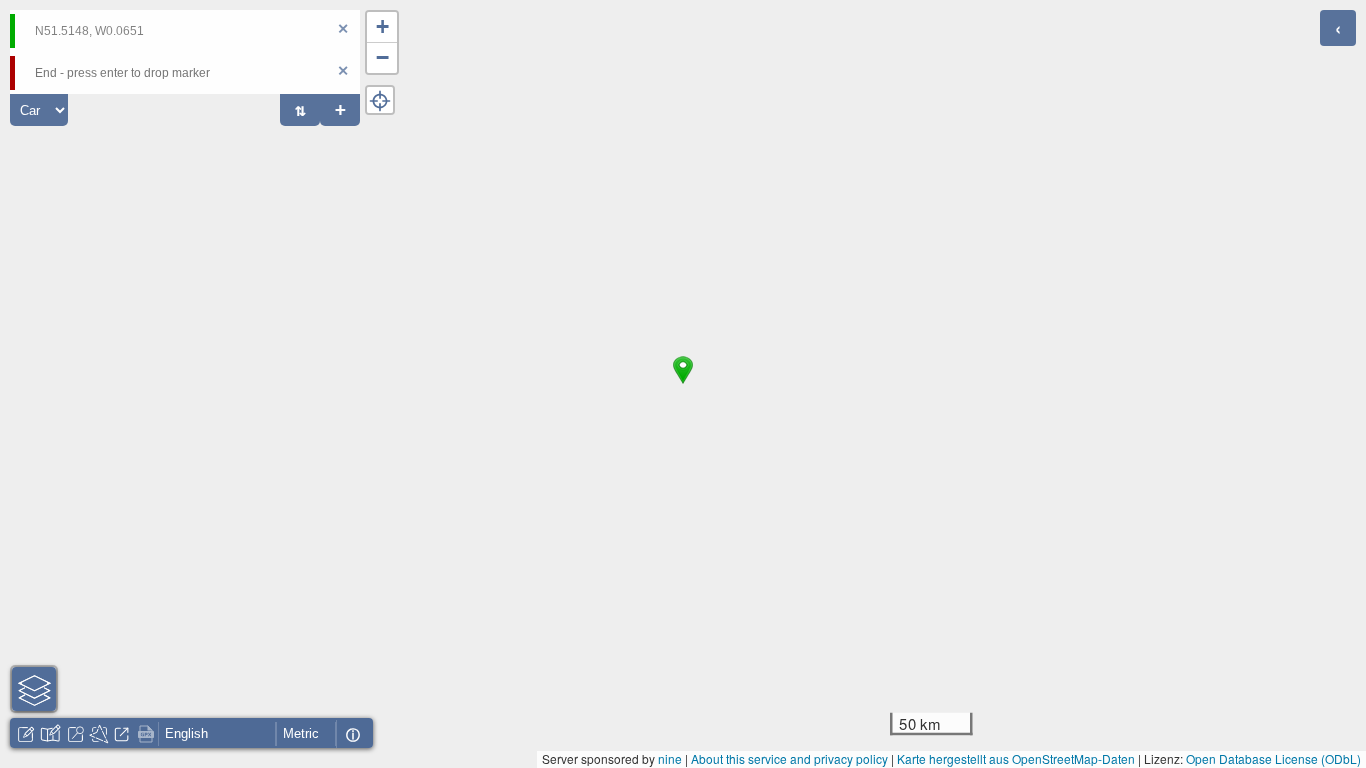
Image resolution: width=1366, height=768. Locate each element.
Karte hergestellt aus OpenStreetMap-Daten (1016, 758)
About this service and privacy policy (789, 758)
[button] (683, 384)
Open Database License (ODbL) (1273, 758)
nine (670, 758)
